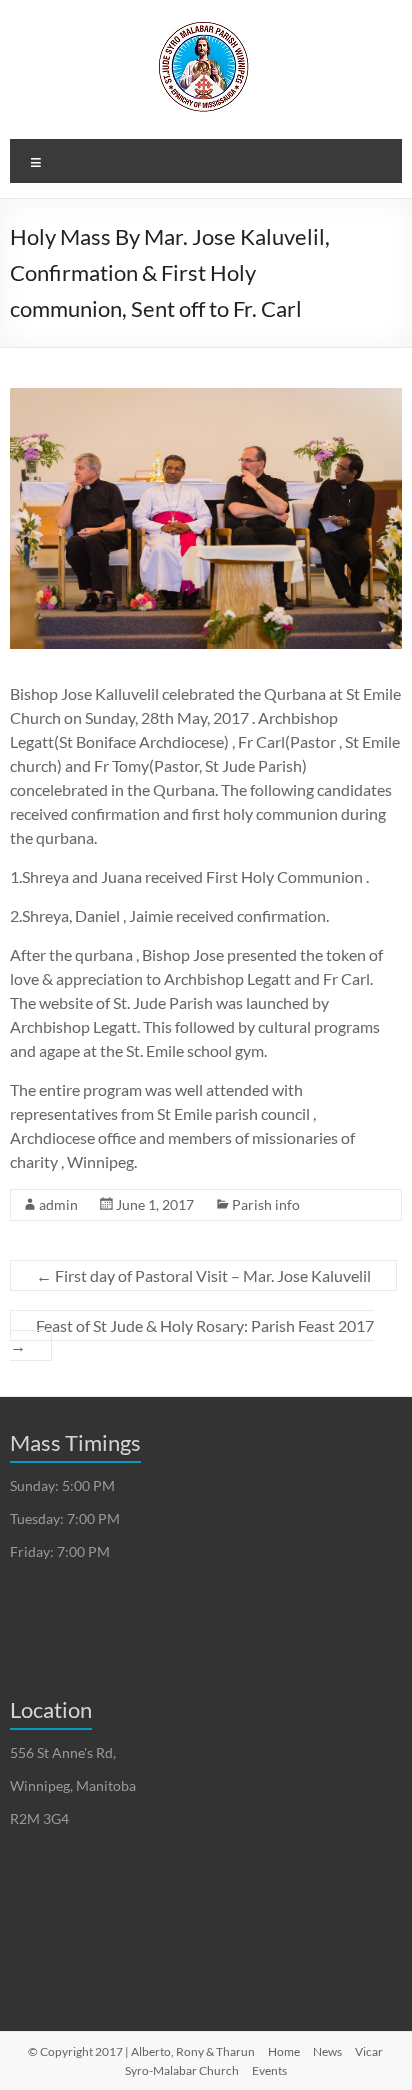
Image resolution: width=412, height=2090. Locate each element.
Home (284, 2051)
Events (269, 2070)
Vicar (369, 2051)
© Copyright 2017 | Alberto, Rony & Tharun (141, 2051)
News (327, 2051)
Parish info (266, 1204)
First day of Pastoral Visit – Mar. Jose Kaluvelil (203, 1275)
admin (58, 1204)
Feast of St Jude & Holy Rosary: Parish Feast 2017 (192, 1335)
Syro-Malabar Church (182, 2070)
